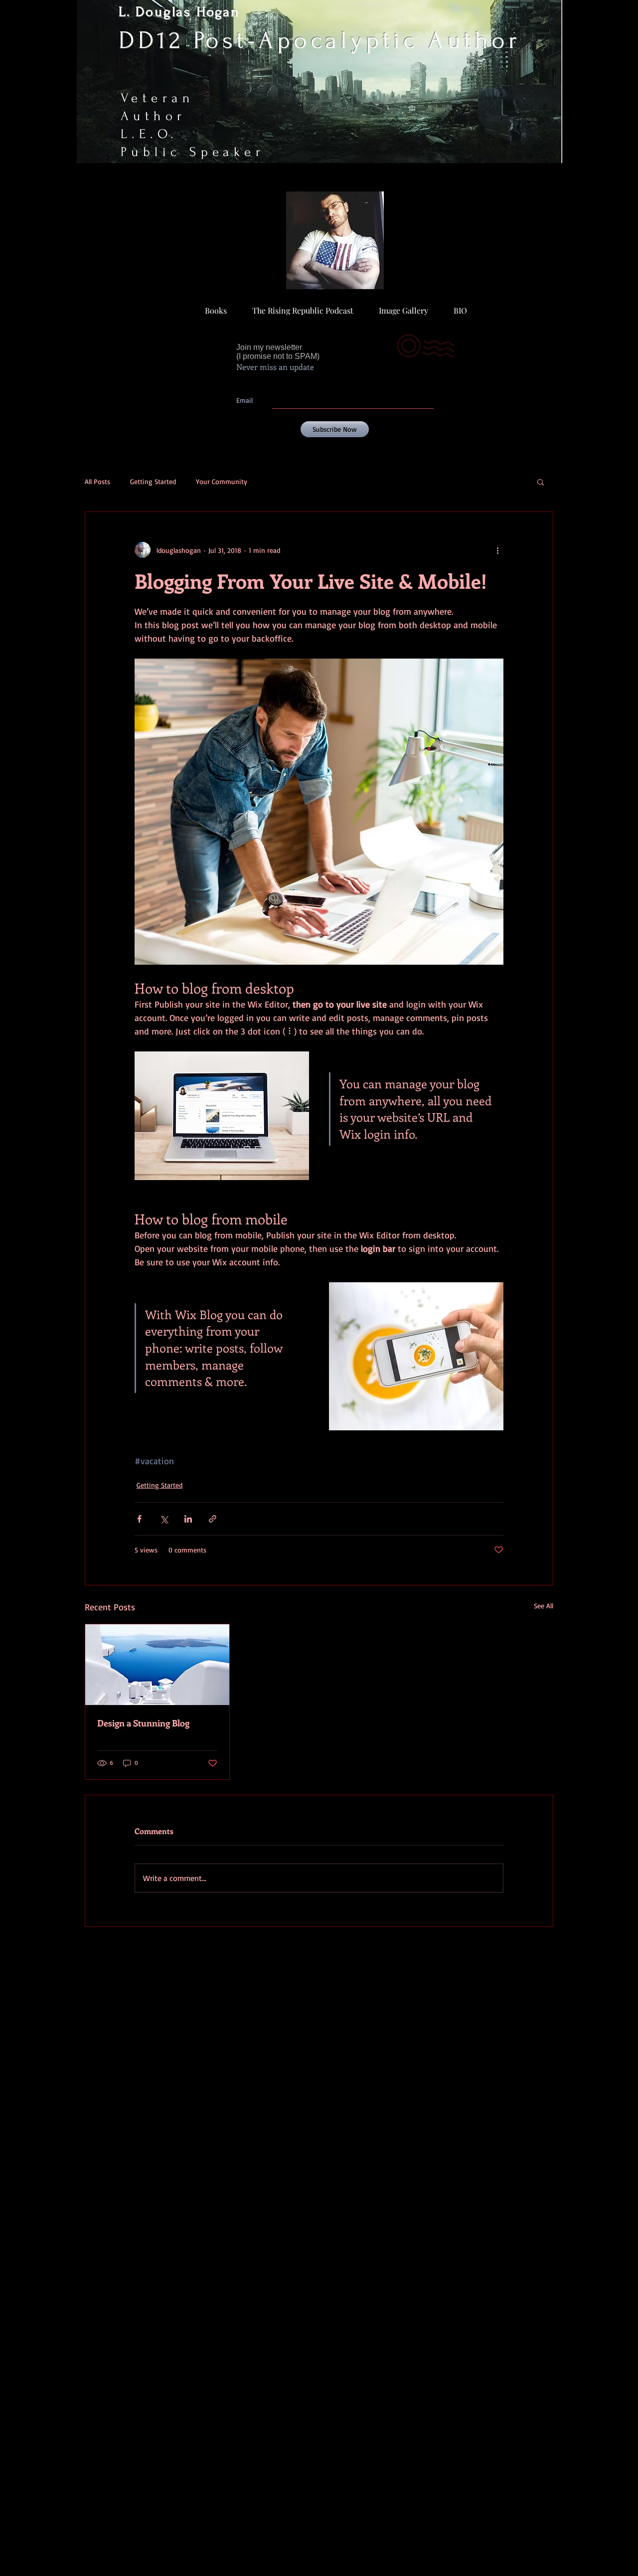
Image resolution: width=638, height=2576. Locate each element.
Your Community (222, 481)
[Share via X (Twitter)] (164, 1519)
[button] (541, 482)
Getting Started (153, 481)
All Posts (97, 481)
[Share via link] (213, 1519)
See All (544, 1606)
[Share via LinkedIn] (188, 1519)
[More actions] (497, 550)
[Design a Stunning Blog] (157, 1665)
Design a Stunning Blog (143, 1723)
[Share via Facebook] (139, 1519)
